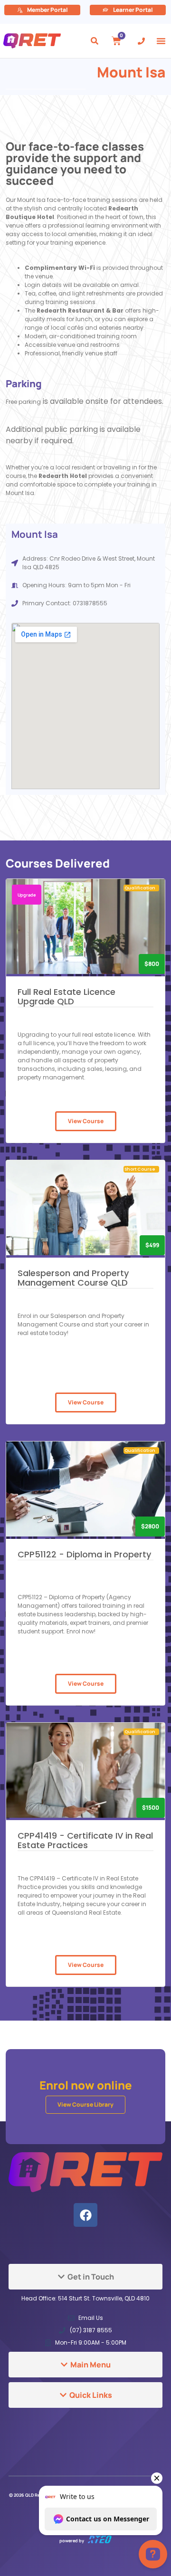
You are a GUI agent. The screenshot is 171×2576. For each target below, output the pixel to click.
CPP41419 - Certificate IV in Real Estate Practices (85, 1840)
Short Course (140, 1169)
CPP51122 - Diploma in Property (84, 1554)
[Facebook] (85, 2215)
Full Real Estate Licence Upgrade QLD (66, 997)
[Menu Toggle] (161, 41)
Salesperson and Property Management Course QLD (73, 1278)
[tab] (85, 2277)
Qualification (140, 888)
